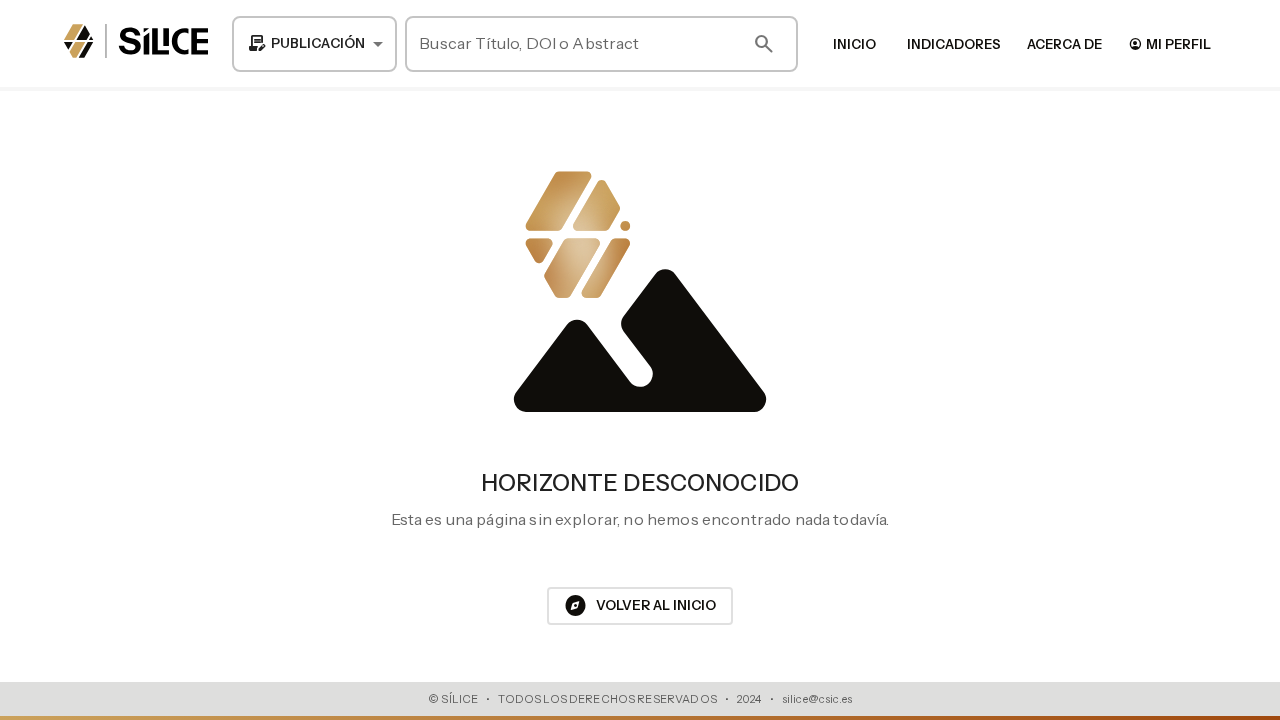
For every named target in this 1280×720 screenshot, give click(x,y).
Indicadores (954, 44)
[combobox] (314, 44)
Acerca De (1064, 44)
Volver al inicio (640, 606)
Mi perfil (1169, 43)
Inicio (854, 44)
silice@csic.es (817, 699)
